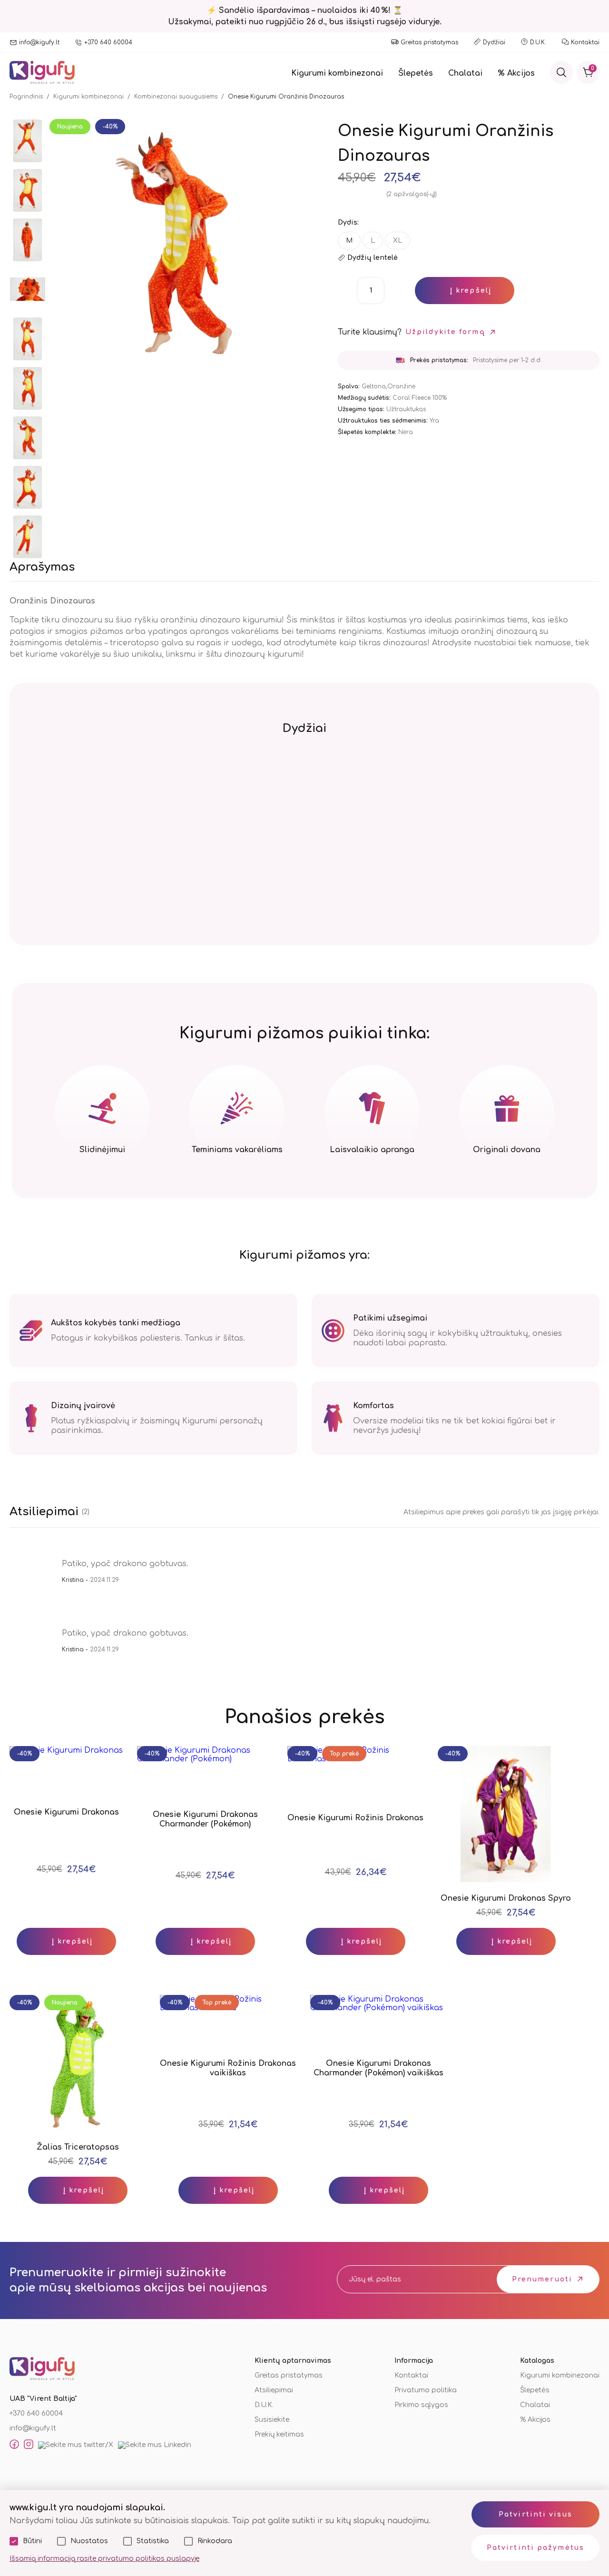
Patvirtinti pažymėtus (535, 2548)
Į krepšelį (471, 291)
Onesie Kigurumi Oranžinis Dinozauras (286, 97)
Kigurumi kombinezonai (337, 73)
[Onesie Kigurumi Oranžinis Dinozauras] (28, 142)
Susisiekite (272, 2420)
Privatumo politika (426, 2390)
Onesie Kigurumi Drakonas (66, 1812)
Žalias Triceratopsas (78, 2147)
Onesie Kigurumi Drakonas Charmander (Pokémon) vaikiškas (378, 2068)
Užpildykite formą (445, 332)
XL (398, 241)
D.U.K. (538, 42)
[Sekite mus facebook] (14, 2445)
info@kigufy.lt (39, 42)
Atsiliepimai (274, 2390)
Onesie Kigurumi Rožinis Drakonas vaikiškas (228, 2068)
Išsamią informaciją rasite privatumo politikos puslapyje (104, 2559)
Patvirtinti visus (535, 2514)
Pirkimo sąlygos (421, 2405)
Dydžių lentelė (373, 258)
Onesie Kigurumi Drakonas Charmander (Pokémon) (205, 1819)
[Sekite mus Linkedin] (155, 2445)
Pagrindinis (26, 97)
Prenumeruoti (542, 2279)
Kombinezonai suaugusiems (176, 97)
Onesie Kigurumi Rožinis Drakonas (355, 1818)
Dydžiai (494, 42)
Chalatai (465, 73)
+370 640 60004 (108, 42)
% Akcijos (516, 73)
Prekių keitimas (279, 2434)
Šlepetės (416, 73)
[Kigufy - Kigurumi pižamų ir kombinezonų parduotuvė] (42, 73)
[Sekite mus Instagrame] (29, 2445)
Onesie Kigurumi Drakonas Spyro (506, 1898)
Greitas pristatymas (429, 42)
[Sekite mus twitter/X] (76, 2445)
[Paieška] (561, 72)
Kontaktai (585, 42)
